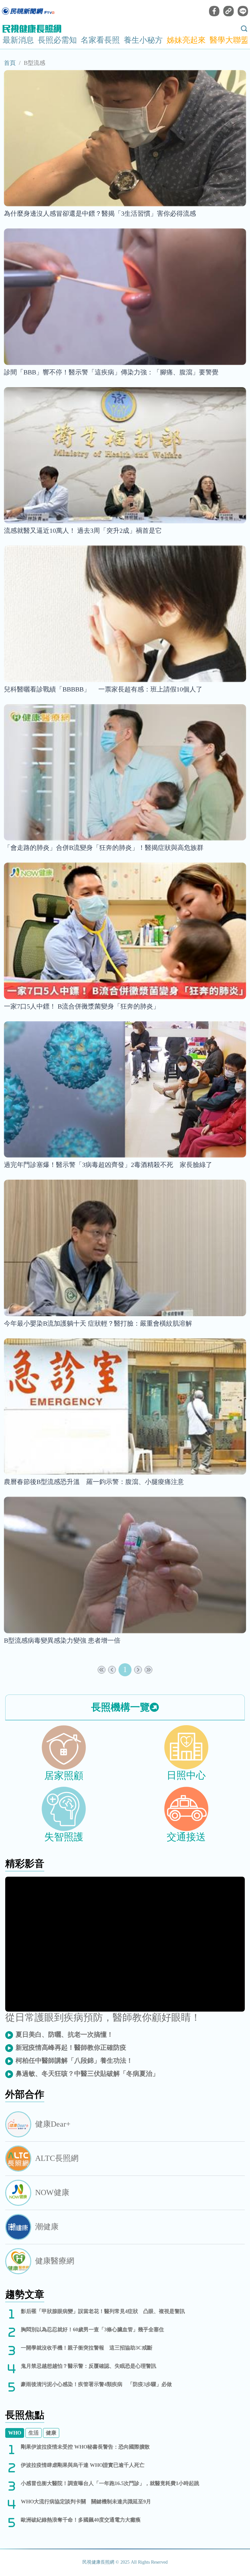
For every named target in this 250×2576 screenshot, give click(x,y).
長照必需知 (57, 40)
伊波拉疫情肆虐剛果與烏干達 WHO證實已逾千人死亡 (83, 2465)
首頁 (10, 63)
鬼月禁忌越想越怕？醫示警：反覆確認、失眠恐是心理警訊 (89, 2366)
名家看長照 (100, 40)
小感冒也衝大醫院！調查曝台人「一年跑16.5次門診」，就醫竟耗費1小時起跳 (110, 2483)
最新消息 (18, 40)
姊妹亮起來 (186, 40)
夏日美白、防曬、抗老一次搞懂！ (64, 2034)
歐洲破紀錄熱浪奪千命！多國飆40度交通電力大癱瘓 (81, 2520)
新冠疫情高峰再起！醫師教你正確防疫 (71, 2047)
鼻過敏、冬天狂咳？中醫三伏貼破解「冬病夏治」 (87, 2074)
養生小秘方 (143, 40)
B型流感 (35, 63)
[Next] (138, 1670)
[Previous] (112, 1670)
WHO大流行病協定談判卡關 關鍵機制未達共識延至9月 (86, 2502)
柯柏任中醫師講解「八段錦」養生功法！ (74, 2060)
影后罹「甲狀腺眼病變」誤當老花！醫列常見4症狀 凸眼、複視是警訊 (103, 2311)
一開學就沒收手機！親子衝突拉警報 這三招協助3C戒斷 (87, 2348)
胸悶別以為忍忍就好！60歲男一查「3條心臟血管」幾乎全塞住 (92, 2329)
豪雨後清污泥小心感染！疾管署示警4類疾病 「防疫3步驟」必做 (96, 2384)
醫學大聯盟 (229, 40)
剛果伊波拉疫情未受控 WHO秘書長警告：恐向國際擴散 (85, 2447)
